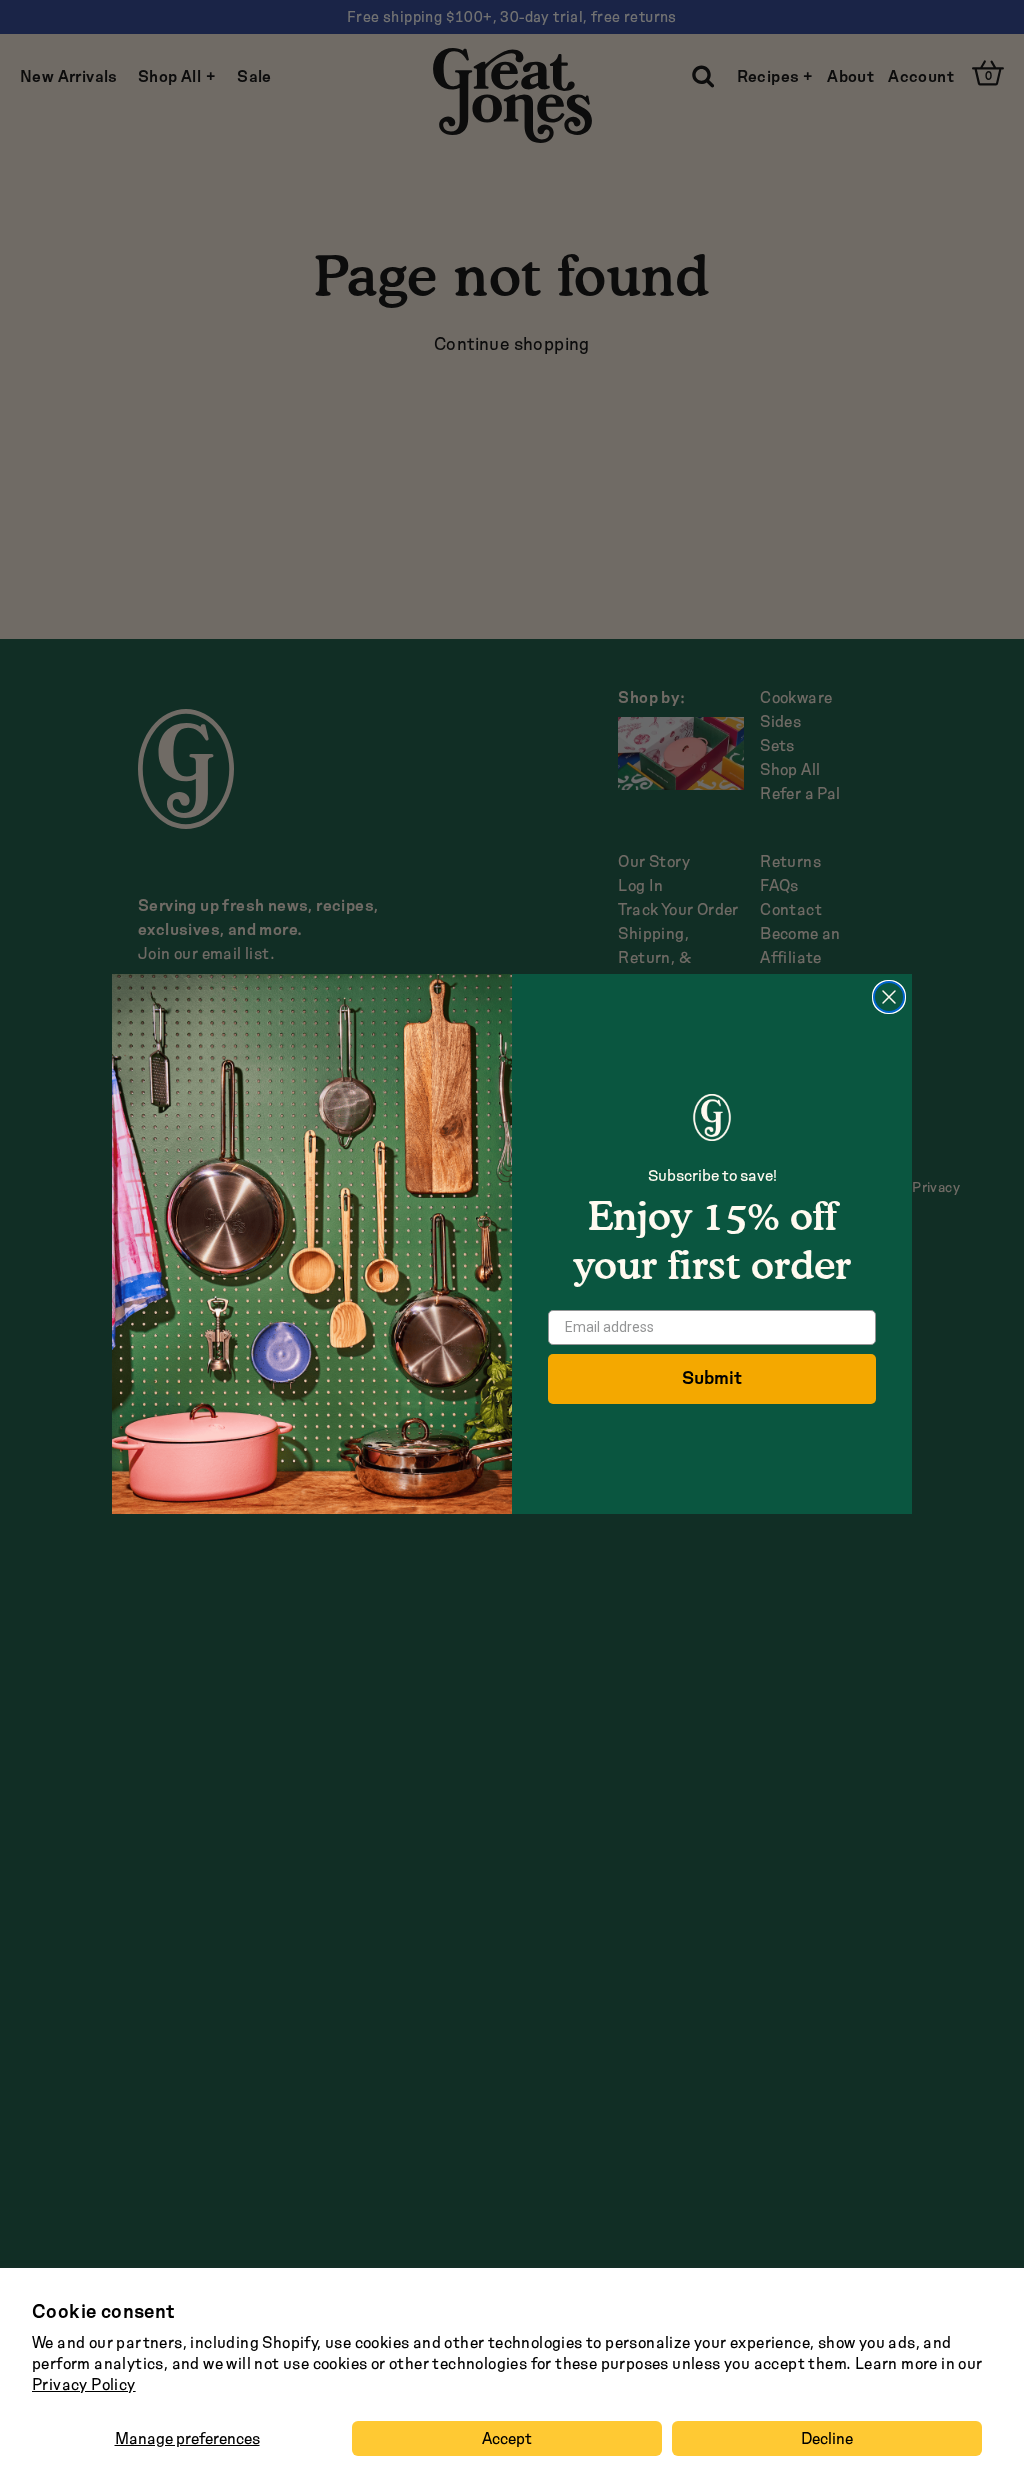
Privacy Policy (84, 2384)
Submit (712, 1378)
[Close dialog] (889, 997)
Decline (827, 2438)
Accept (507, 2438)
